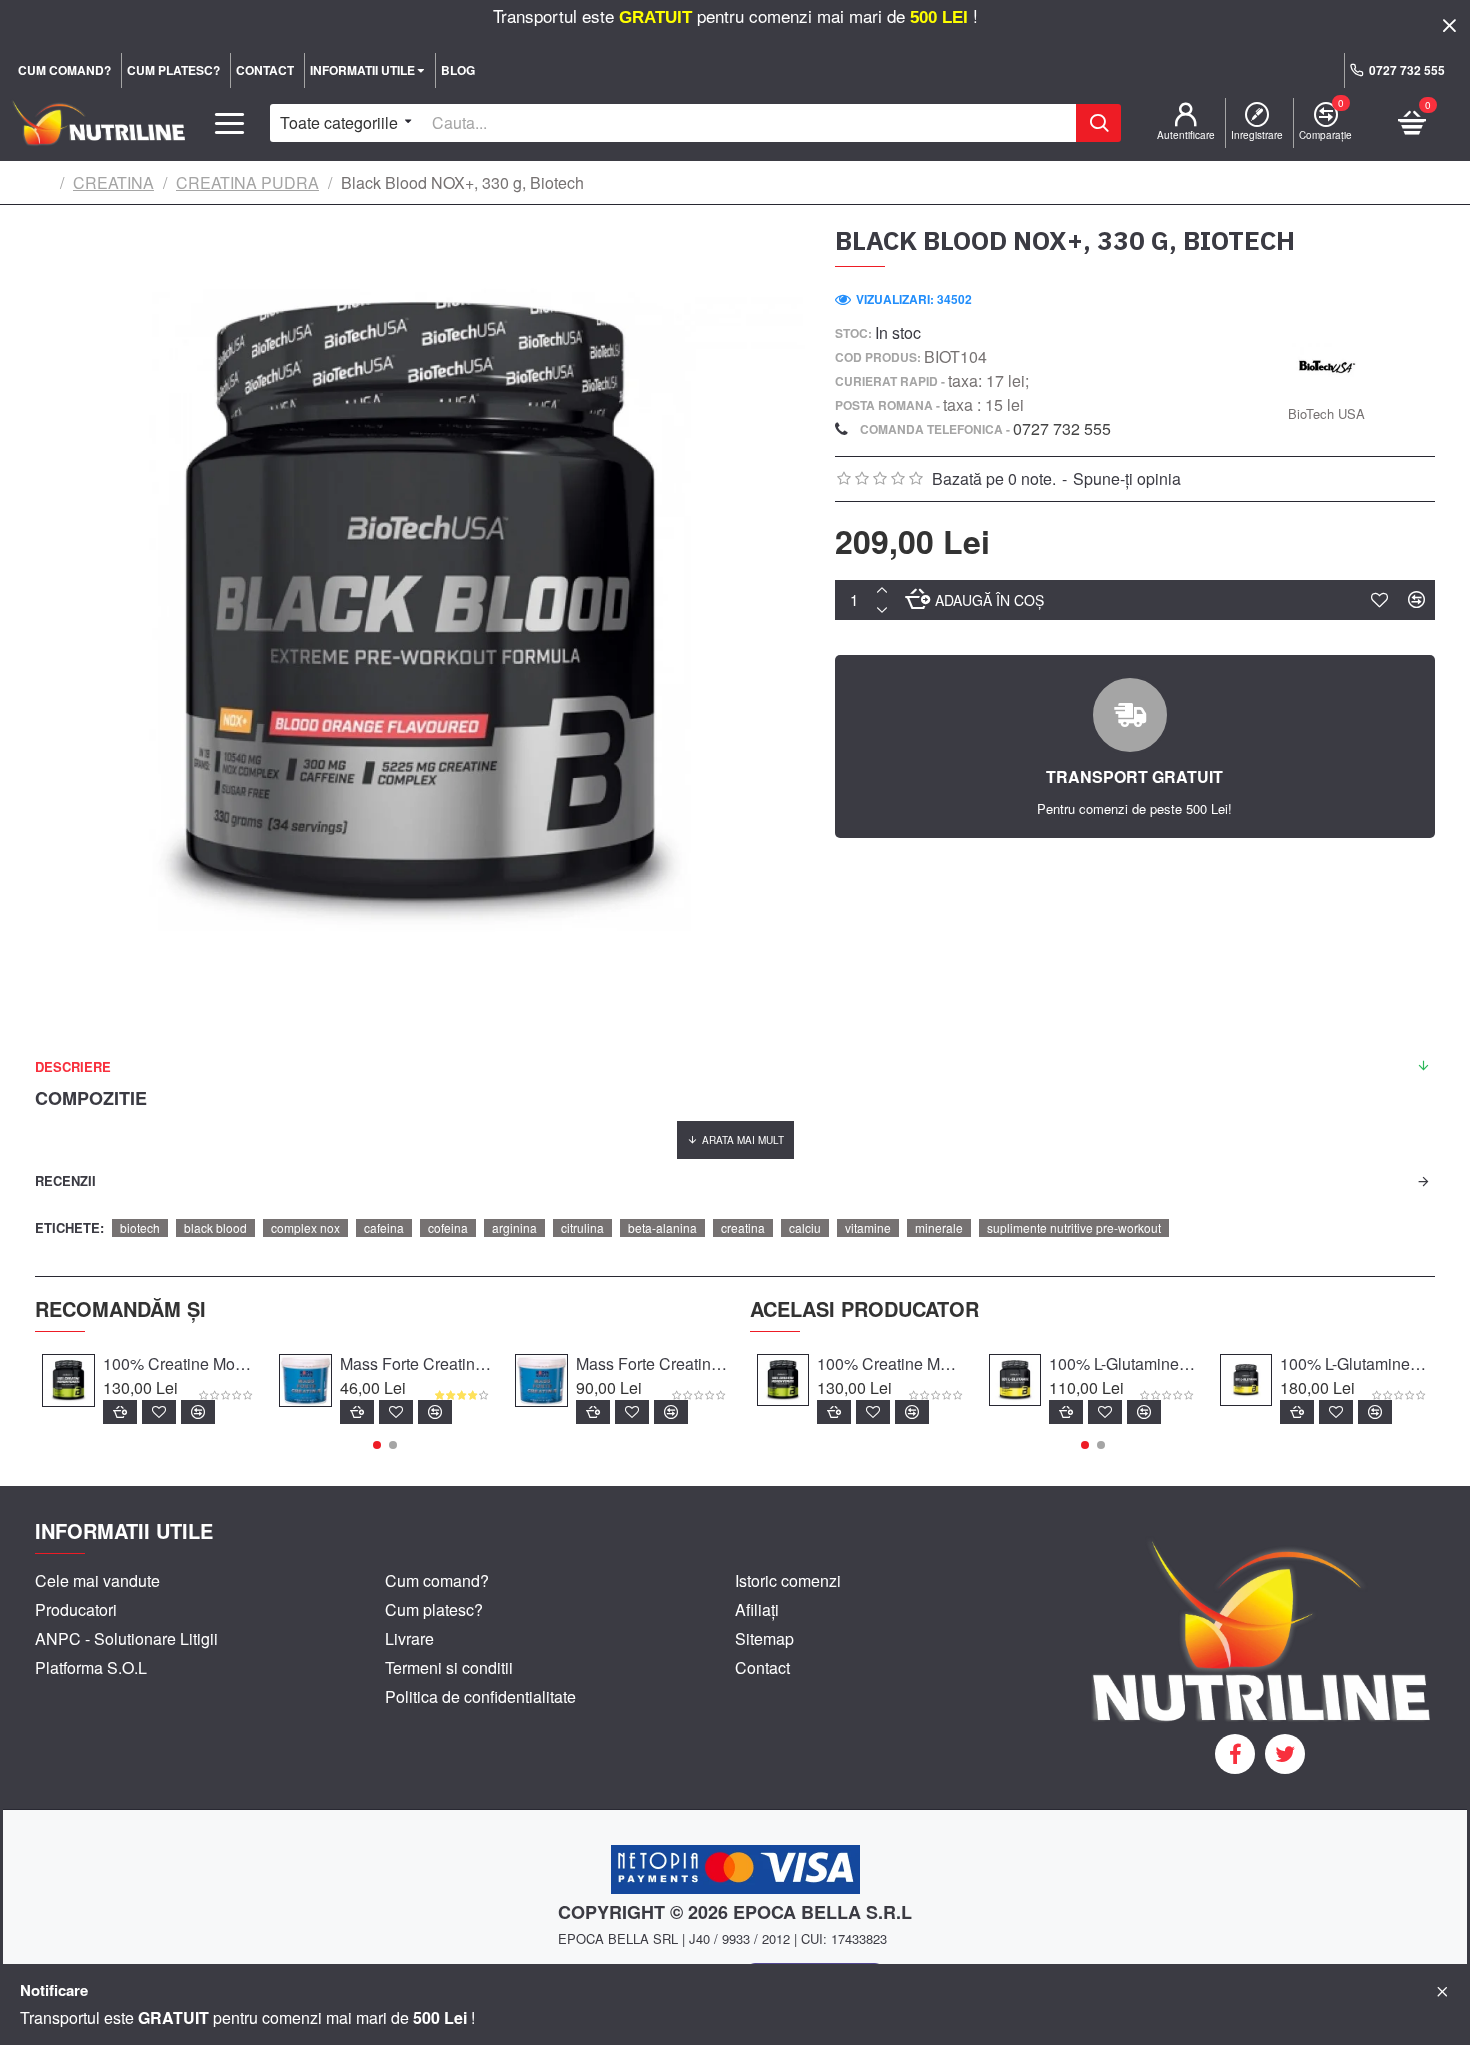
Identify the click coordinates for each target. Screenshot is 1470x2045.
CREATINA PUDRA (247, 182)
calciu (805, 1227)
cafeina (384, 1227)
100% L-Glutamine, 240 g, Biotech (1123, 1364)
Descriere (73, 1066)
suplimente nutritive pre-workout (1074, 1227)
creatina (743, 1227)
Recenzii (65, 1180)
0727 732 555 (1062, 428)
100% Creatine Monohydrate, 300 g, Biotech (178, 1364)
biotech (140, 1227)
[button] (377, 1445)
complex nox (305, 1227)
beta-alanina (662, 1227)
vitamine (868, 1227)
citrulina (582, 1227)
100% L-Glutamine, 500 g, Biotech (1354, 1364)
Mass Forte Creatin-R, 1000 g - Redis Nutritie (415, 1364)
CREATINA (113, 182)
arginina (514, 1227)
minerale (939, 1227)
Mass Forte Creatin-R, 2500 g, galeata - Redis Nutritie (651, 1364)
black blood (215, 1227)
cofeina (448, 1227)
